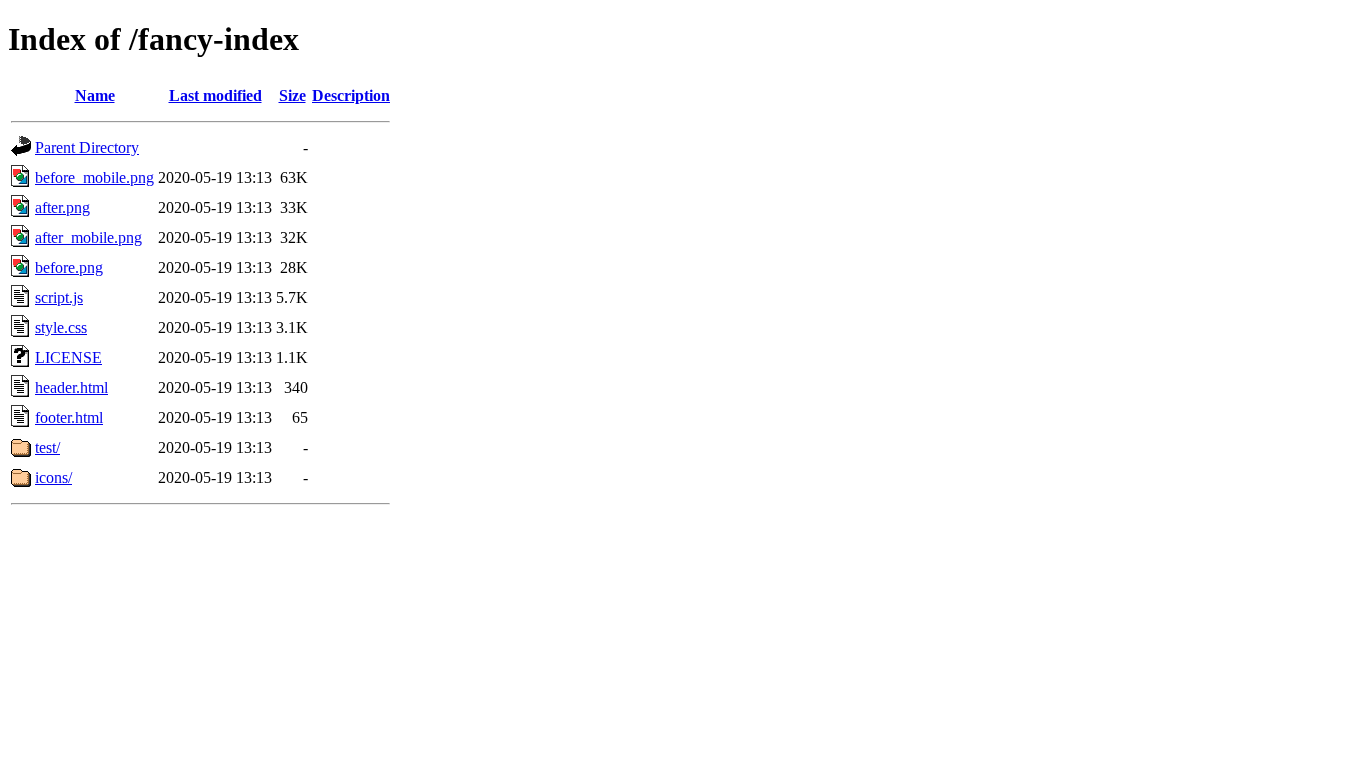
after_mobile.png (88, 237)
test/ (47, 447)
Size (292, 95)
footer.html (69, 417)
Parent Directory (87, 147)
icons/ (53, 477)
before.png (69, 267)
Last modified (215, 95)
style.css (61, 327)
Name (95, 95)
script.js (59, 297)
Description (351, 95)
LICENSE (68, 357)
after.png (62, 207)
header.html (71, 387)
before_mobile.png (94, 177)
